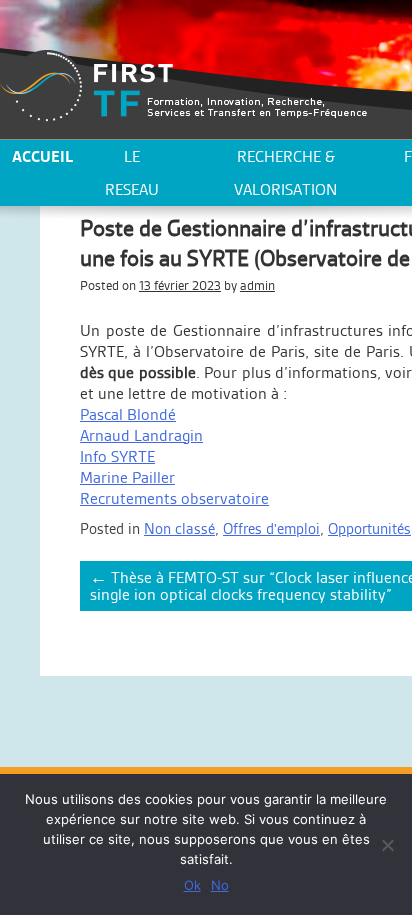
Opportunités (369, 528)
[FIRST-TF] (183, 86)
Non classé (179, 528)
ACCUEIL (42, 156)
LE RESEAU (132, 173)
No (220, 885)
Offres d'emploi (271, 528)
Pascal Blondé (128, 414)
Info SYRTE (117, 456)
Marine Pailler (127, 477)
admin (257, 285)
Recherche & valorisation (285, 173)
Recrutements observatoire (174, 498)
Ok (192, 885)
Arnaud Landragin (141, 435)
